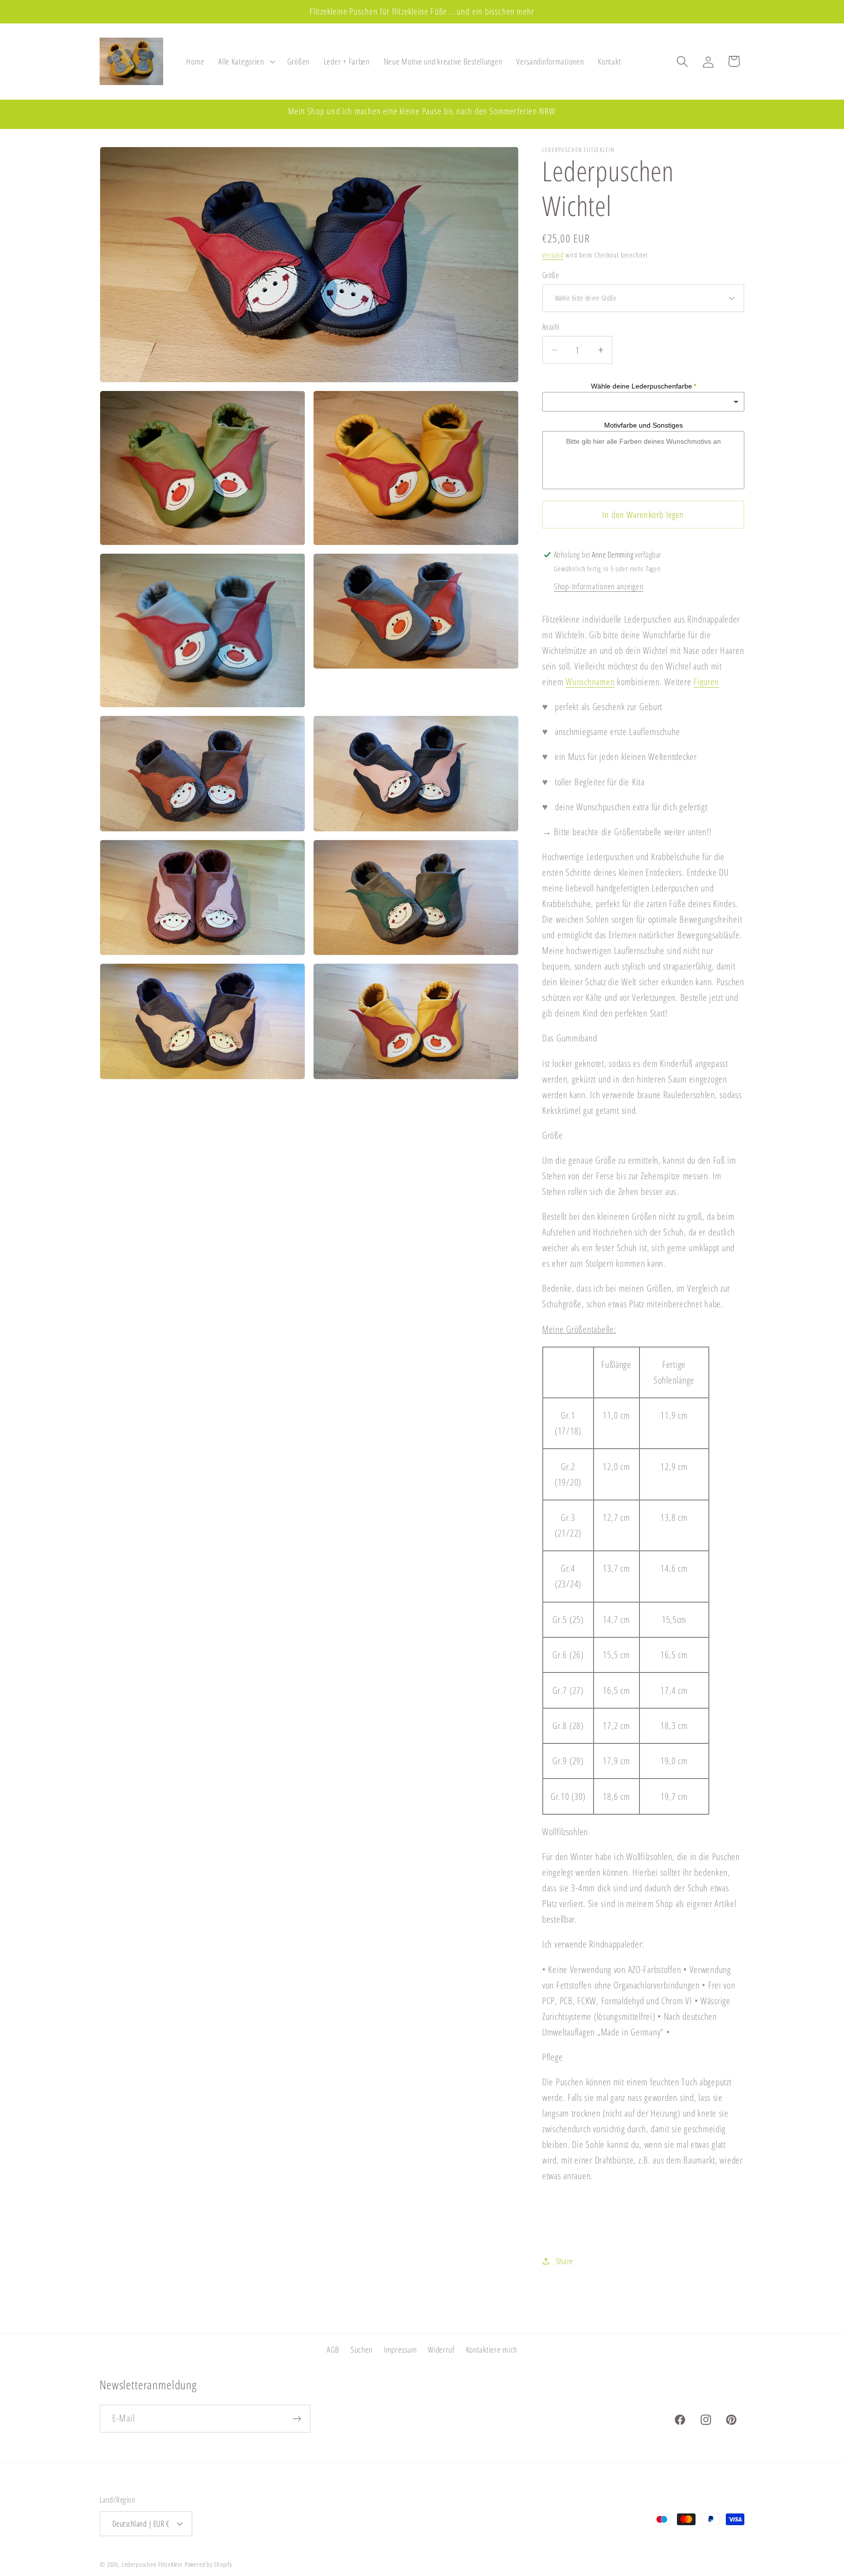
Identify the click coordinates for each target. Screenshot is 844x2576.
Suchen (362, 2349)
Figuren (706, 682)
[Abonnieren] (297, 2419)
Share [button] (565, 2261)
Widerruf (441, 2349)
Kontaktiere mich (492, 2349)
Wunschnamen (590, 682)
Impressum (400, 2349)
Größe (550, 275)
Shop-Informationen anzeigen (599, 586)
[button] (246, 62)
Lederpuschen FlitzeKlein (152, 2564)
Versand (553, 255)
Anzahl (551, 327)
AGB (333, 2349)
